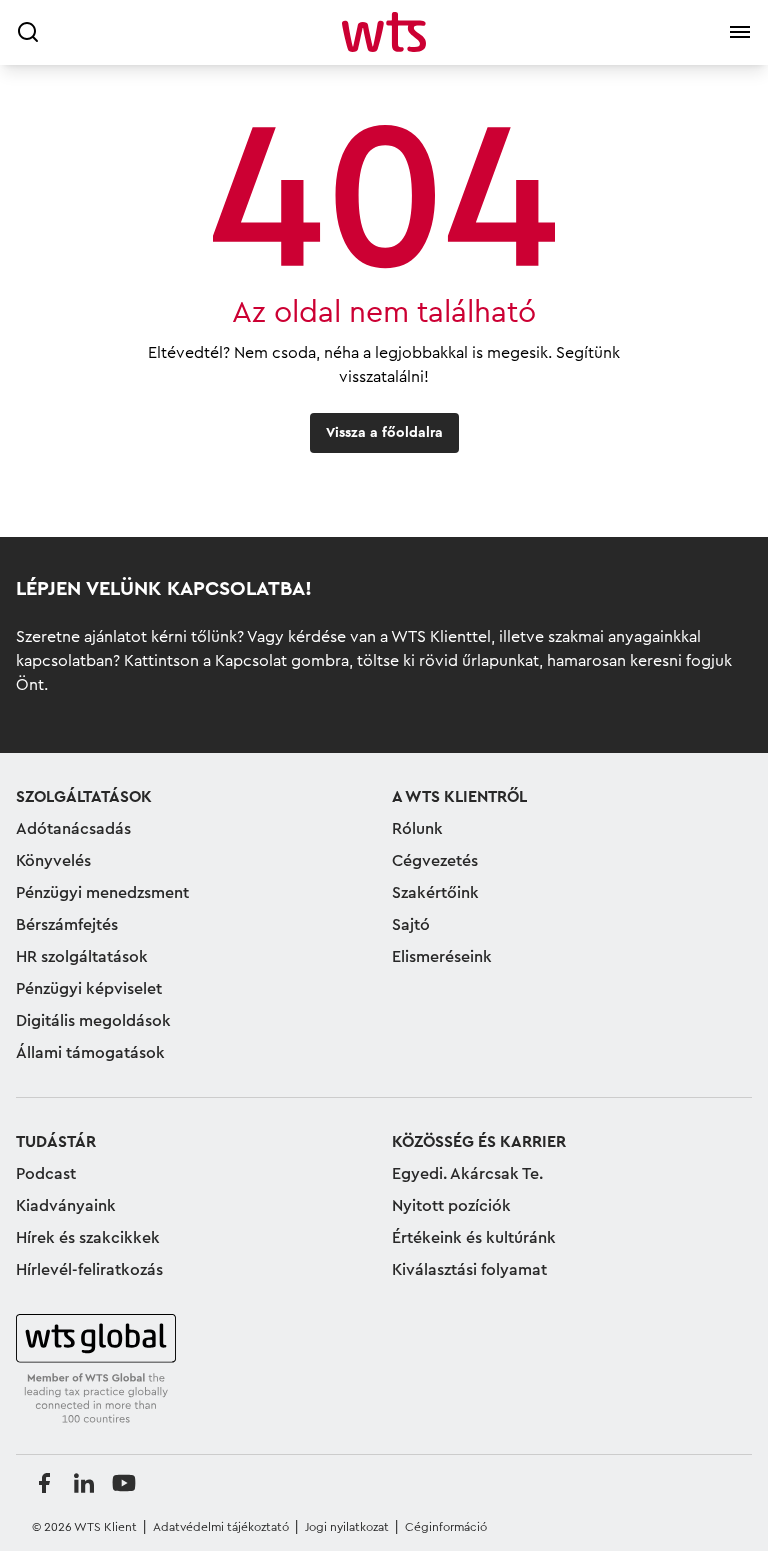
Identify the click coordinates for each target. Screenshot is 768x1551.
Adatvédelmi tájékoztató (221, 1527)
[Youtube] (124, 1483)
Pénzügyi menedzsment (102, 893)
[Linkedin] (84, 1483)
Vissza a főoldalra (384, 433)
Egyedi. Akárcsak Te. (467, 1174)
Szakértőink (435, 893)
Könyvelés (53, 861)
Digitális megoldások (93, 1021)
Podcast (46, 1174)
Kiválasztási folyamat (469, 1270)
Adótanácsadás (73, 829)
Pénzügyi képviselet (89, 989)
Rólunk (417, 829)
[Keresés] (28, 32)
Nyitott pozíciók (451, 1206)
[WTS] (96, 1370)
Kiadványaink (66, 1206)
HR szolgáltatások (82, 957)
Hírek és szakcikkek (88, 1238)
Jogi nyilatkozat (347, 1527)
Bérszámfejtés (67, 925)
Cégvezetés (435, 861)
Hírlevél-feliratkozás (89, 1270)
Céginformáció (446, 1527)
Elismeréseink (442, 957)
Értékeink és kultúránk (474, 1238)
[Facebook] (44, 1483)
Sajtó (411, 925)
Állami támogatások (90, 1053)
